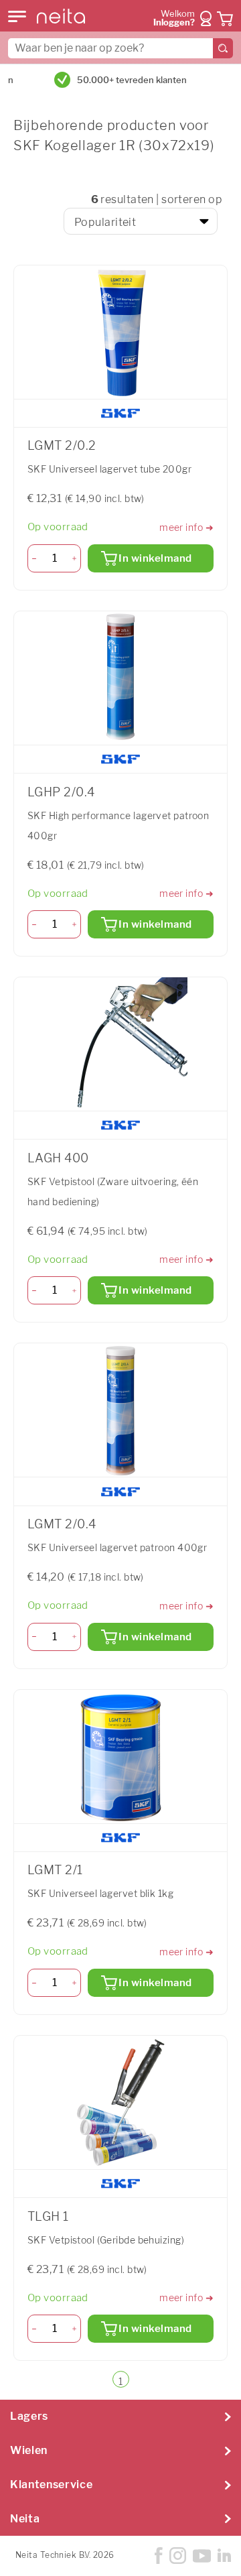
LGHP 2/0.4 (61, 792)
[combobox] (120, 48)
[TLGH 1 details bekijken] (120, 2103)
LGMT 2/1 (55, 1870)
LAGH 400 (58, 1158)
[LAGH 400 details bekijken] (120, 1044)
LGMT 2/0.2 (62, 445)
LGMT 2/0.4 (62, 1524)
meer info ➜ (186, 527)
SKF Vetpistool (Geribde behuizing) (106, 2240)
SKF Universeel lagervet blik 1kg (100, 1893)
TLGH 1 (48, 2216)
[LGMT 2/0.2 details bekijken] (120, 332)
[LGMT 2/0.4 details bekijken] (120, 1410)
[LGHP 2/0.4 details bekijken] (120, 678)
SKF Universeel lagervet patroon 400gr (117, 1547)
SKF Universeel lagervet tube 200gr (109, 469)
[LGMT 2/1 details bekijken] (120, 1757)
